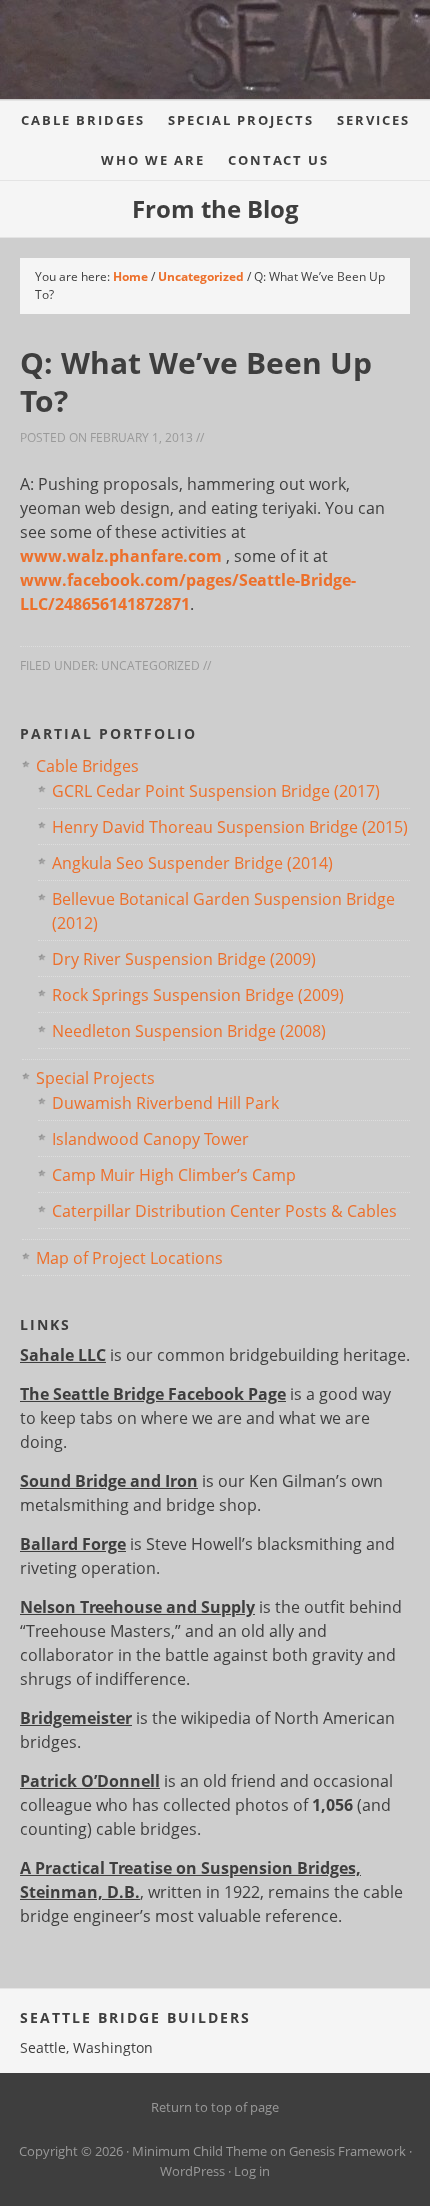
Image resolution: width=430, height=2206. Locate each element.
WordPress (192, 2171)
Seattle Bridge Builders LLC (200, 60)
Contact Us (278, 160)
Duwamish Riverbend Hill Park (165, 1103)
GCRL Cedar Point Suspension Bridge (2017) (216, 791)
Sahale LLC (63, 1355)
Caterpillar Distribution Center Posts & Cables (224, 1211)
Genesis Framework (347, 2151)
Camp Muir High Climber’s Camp (174, 1175)
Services (373, 120)
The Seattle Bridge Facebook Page (153, 1394)
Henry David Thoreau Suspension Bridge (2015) (230, 827)
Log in (252, 2171)
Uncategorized (150, 665)
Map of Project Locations (129, 1258)
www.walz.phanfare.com (123, 556)
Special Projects (241, 120)
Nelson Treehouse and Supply (137, 1607)
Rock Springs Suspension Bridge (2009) (198, 995)
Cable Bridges (83, 120)
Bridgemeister (76, 1718)
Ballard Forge (73, 1544)
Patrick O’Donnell (90, 1781)
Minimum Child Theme (199, 2151)
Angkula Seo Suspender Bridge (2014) (192, 863)
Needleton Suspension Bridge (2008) (189, 1031)
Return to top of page (215, 2107)
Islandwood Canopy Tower (150, 1139)
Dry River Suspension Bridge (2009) (184, 959)
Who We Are (153, 160)
